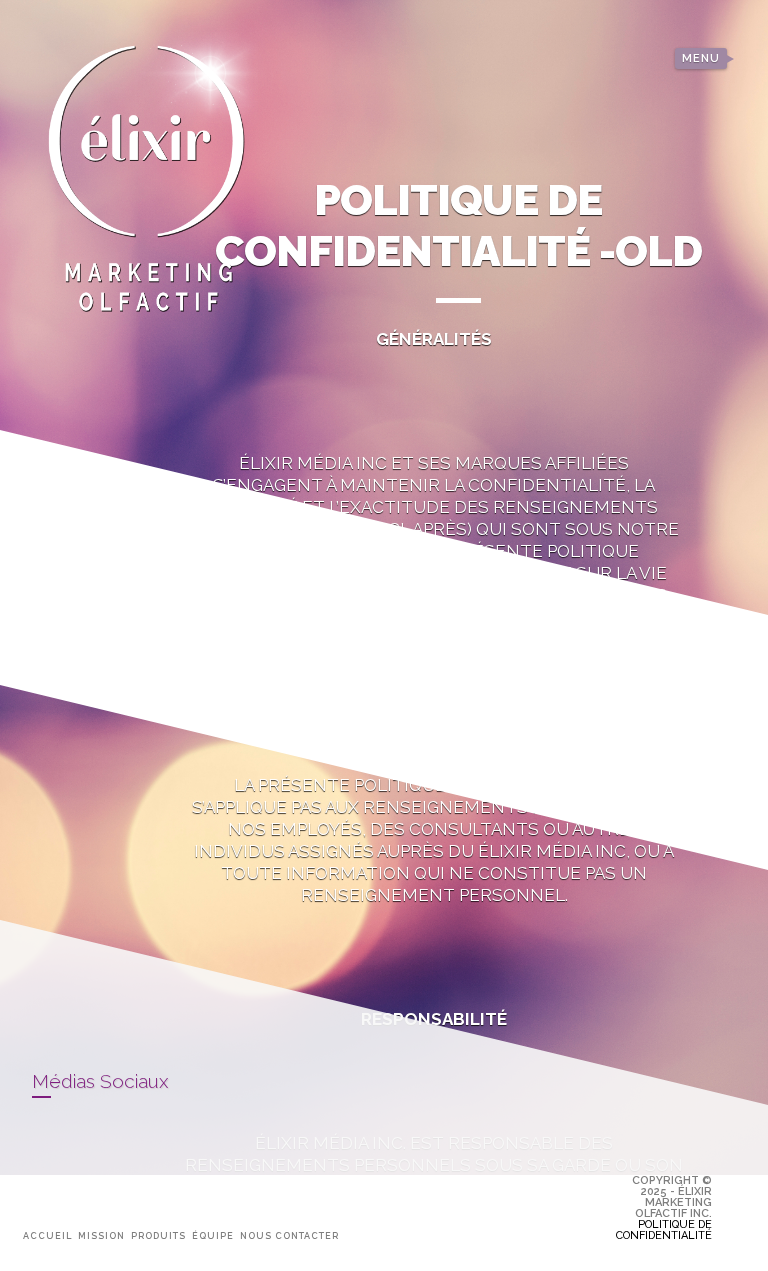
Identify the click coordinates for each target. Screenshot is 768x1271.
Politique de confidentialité (664, 1230)
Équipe (213, 1236)
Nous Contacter (289, 1236)
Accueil (47, 1236)
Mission (101, 1236)
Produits (158, 1236)
